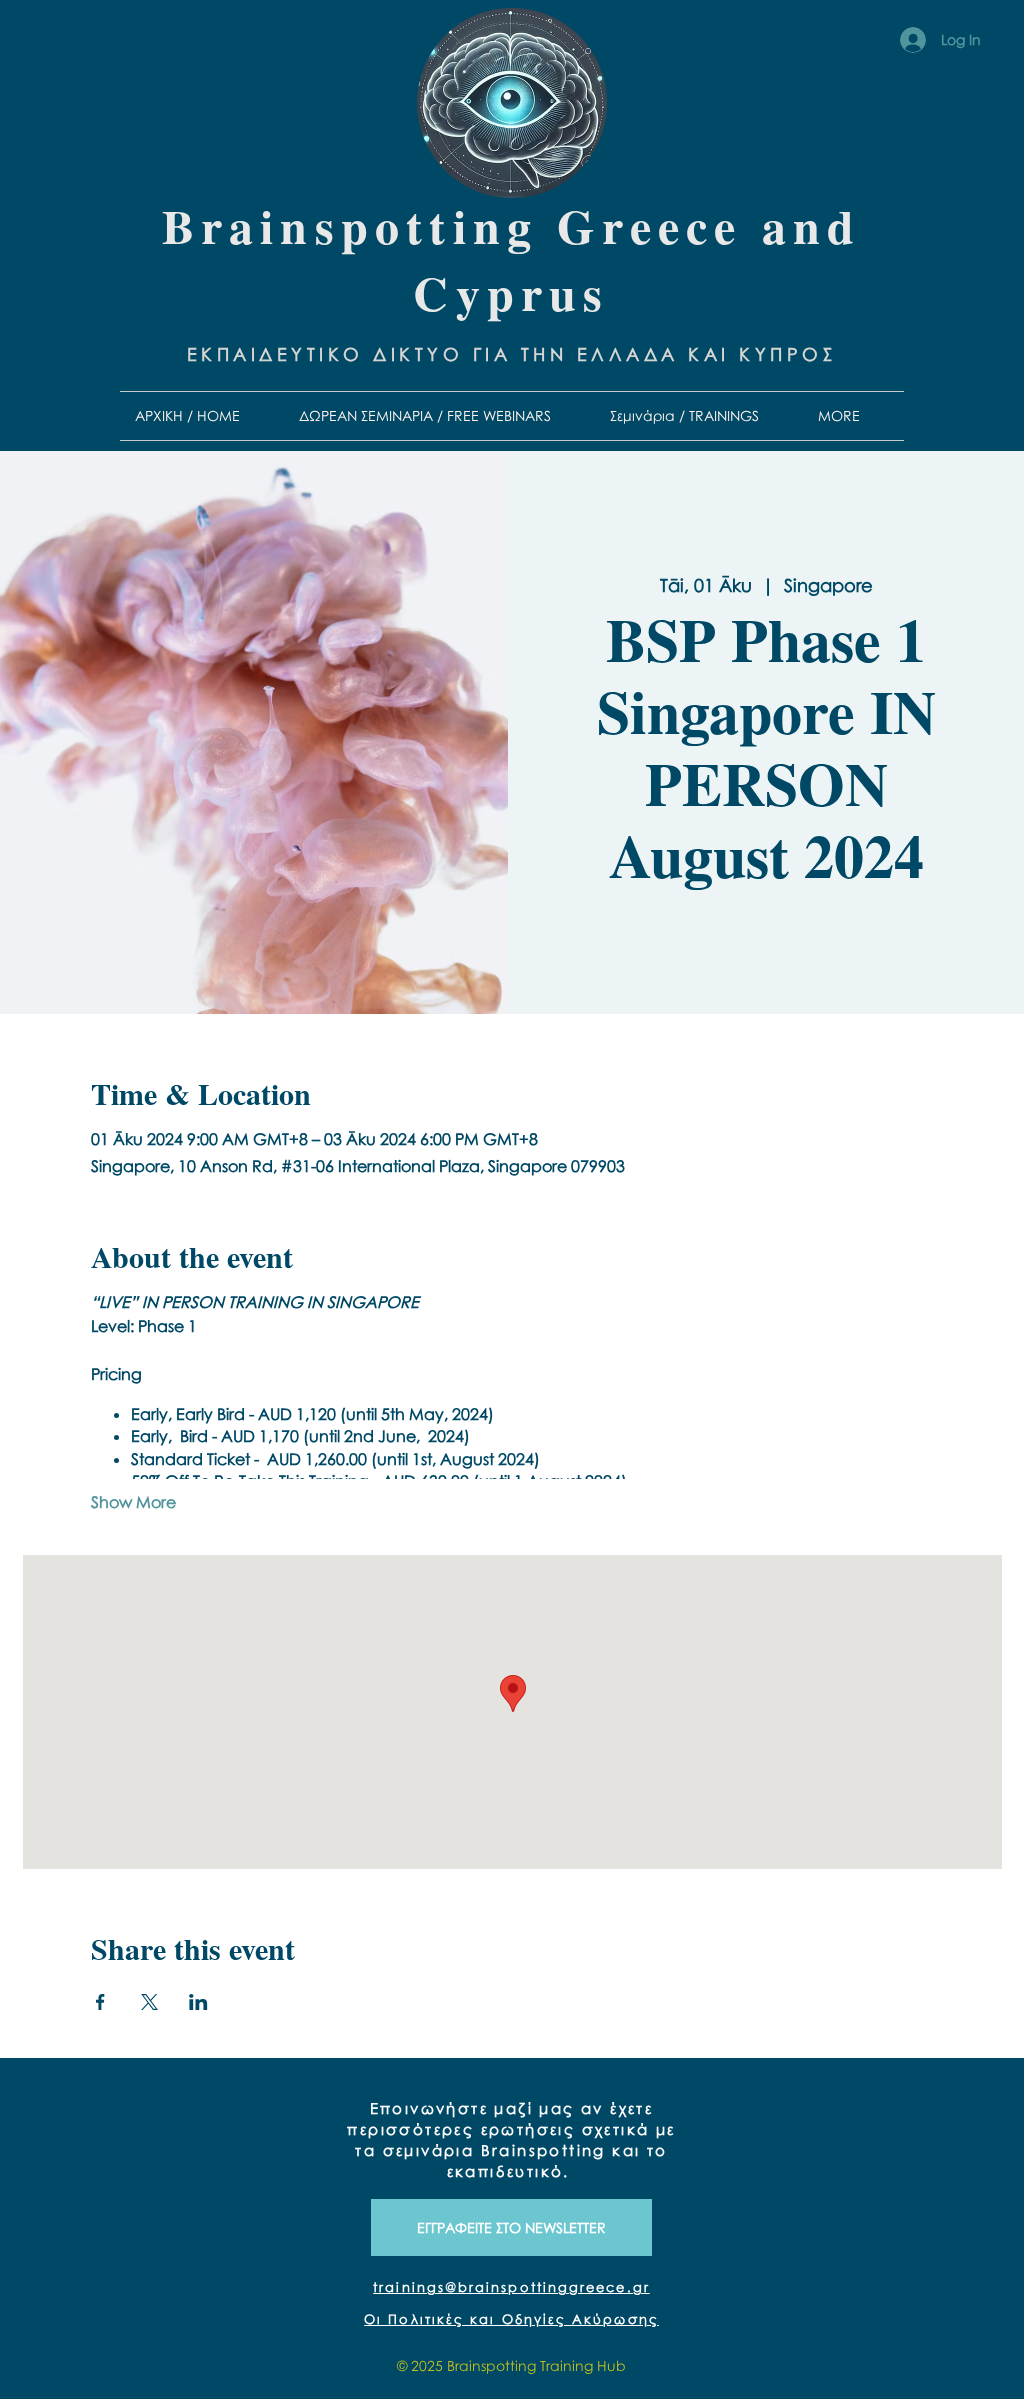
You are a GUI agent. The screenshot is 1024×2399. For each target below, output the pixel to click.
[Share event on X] (149, 2002)
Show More (133, 1502)
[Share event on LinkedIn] (198, 2002)
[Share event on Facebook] (100, 2002)
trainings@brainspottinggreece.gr (511, 2287)
